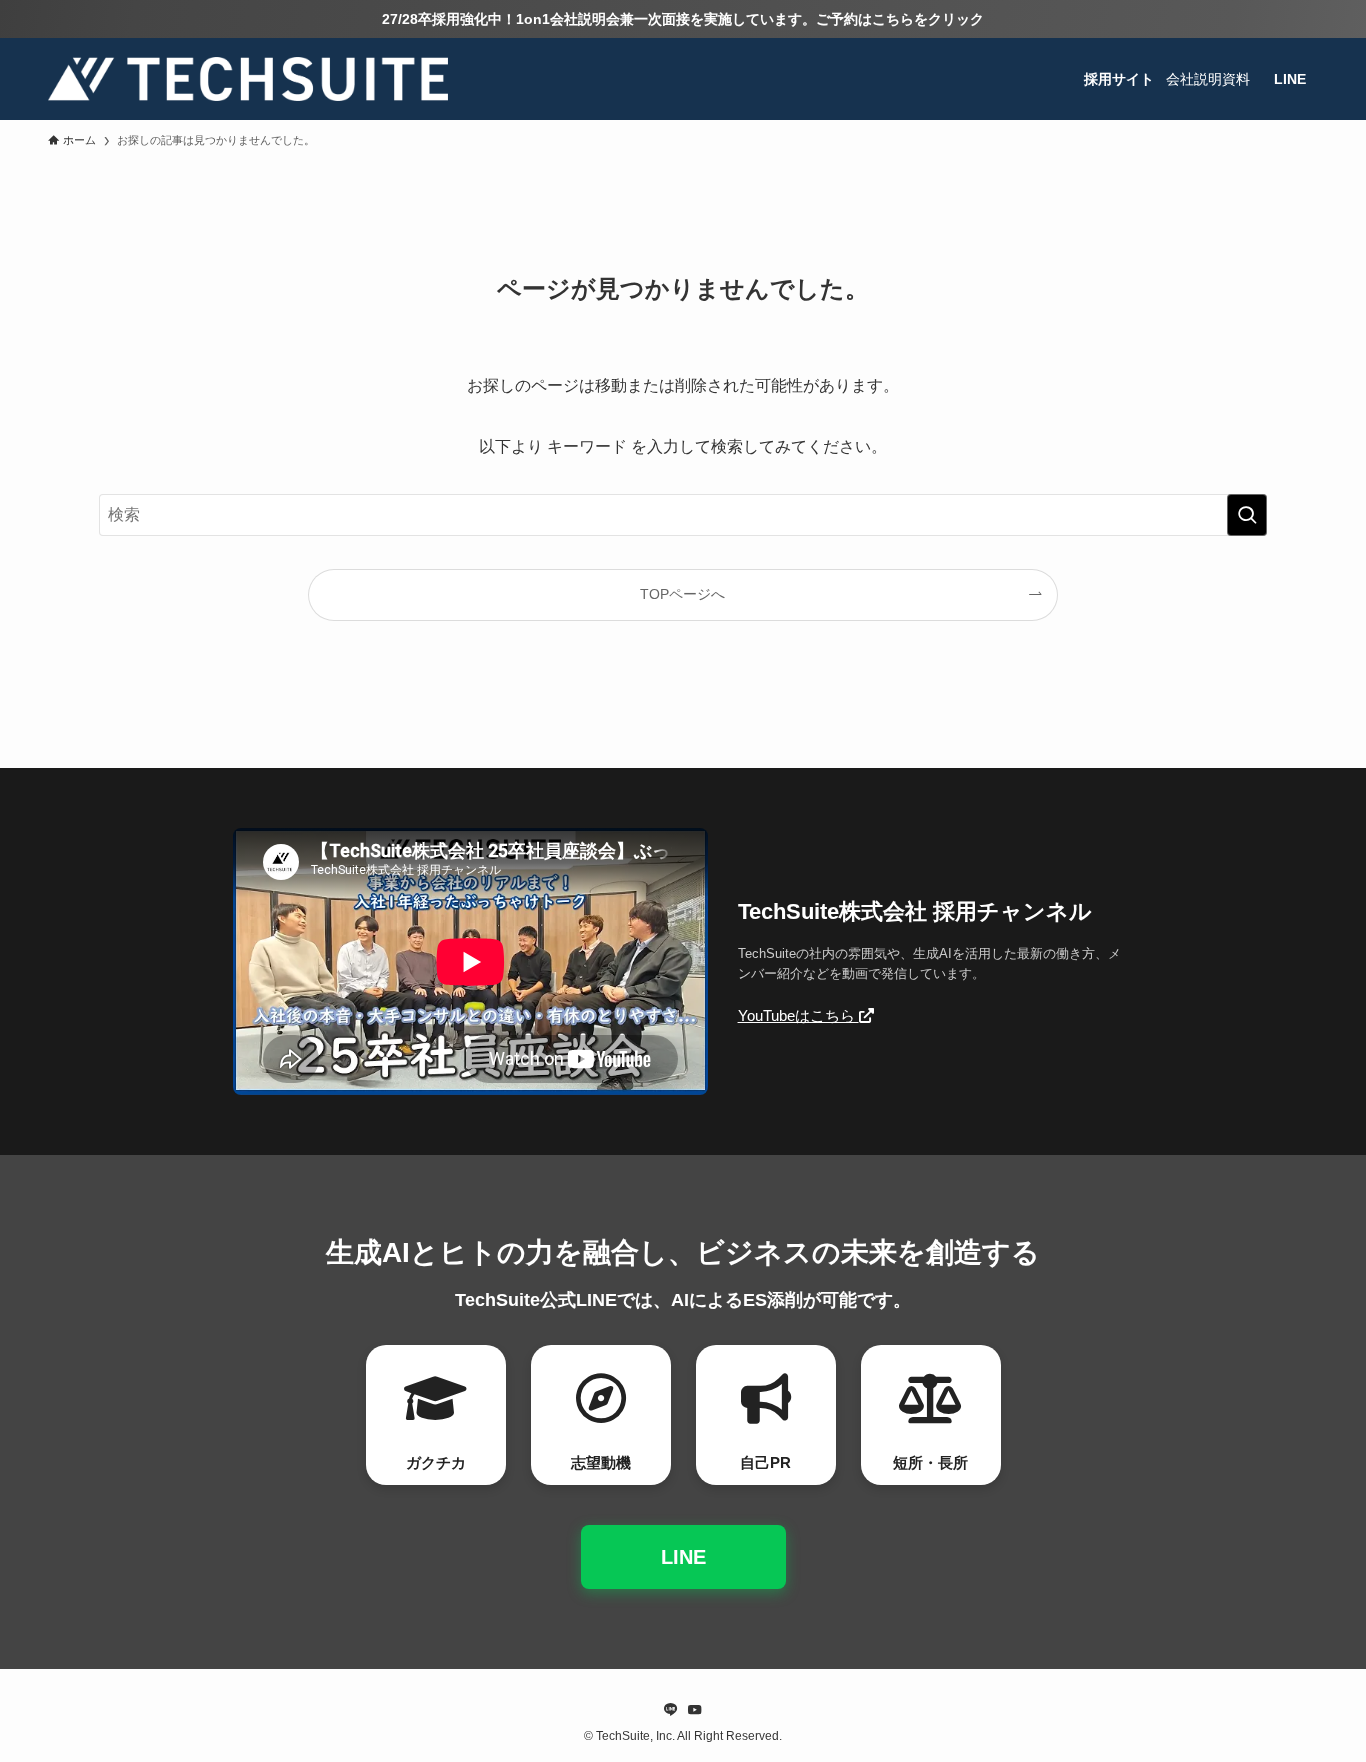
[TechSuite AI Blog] (248, 79)
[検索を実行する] (1247, 515)
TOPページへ (682, 594)
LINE (683, 1557)
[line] (671, 1710)
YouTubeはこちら (798, 1015)
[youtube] (695, 1710)
